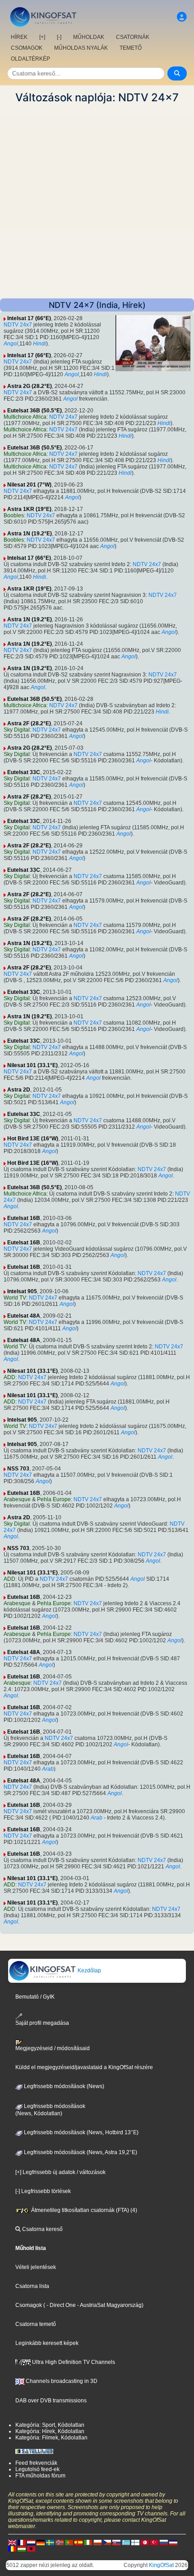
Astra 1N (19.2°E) (30, 534)
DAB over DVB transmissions (51, 2401)
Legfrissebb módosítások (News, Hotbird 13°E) (81, 2132)
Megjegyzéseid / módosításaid (53, 2048)
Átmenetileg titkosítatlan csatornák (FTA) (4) (83, 2210)
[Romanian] (12, 2548)
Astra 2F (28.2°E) (29, 723)
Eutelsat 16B (24, 1218)
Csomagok (29, 2305)
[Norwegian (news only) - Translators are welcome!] (60, 2542)
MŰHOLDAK (89, 37)
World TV (15, 1298)
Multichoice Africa (25, 417)
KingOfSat (161, 2565)
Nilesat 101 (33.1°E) (32, 1065)
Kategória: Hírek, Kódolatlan (50, 2431)
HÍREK (19, 37)
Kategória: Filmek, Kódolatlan (51, 2438)
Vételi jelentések (36, 2267)
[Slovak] (116, 2542)
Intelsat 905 (22, 1291)
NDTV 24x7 (18, 325)
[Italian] (88, 2542)
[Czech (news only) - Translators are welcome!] (107, 2542)
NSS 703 (18, 1469)
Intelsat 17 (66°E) (29, 318)
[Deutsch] (41, 2542)
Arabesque (17, 1499)
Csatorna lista (32, 2286)
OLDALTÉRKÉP (30, 59)
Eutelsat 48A (24, 1316)
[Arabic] (145, 2542)
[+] (42, 37)
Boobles (14, 515)
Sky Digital (17, 730)
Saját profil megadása (42, 2023)
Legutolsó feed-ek (37, 2469)
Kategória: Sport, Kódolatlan (50, 2425)
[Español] (79, 2542)
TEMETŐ (131, 48)
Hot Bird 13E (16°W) (33, 1139)
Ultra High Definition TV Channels (73, 2362)
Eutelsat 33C (24, 772)
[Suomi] (135, 2542)
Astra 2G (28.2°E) (30, 386)
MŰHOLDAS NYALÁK (81, 48)
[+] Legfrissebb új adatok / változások (60, 2172)
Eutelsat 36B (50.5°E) (35, 411)
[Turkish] (154, 2542)
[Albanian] (31, 2548)
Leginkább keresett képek (47, 2343)
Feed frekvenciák (36, 2463)
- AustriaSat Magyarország (109, 2305)
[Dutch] (31, 2542)
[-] (59, 37)
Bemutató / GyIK (35, 1997)
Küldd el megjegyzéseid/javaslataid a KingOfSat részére (84, 2067)
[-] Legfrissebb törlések (43, 2191)
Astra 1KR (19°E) (29, 509)
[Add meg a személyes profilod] (182, 17)
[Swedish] (50, 2542)
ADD (9, 1377)
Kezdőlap (89, 1971)
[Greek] (126, 2542)
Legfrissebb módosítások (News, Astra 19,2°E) (80, 2152)
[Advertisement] (97, 201)
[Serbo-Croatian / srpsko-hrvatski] (173, 2542)
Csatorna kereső (42, 2229)
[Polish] (97, 2542)
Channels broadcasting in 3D (61, 2381)
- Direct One (61, 2305)
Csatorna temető (36, 2324)
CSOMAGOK (27, 48)
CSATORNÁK (133, 37)
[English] (12, 2542)
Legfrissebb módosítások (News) (63, 2086)
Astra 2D (19, 1090)
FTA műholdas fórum (40, 2476)
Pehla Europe (54, 1499)
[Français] (22, 2542)
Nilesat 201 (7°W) (29, 485)
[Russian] (164, 2542)
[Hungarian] (22, 2548)
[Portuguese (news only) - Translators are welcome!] (69, 2542)
